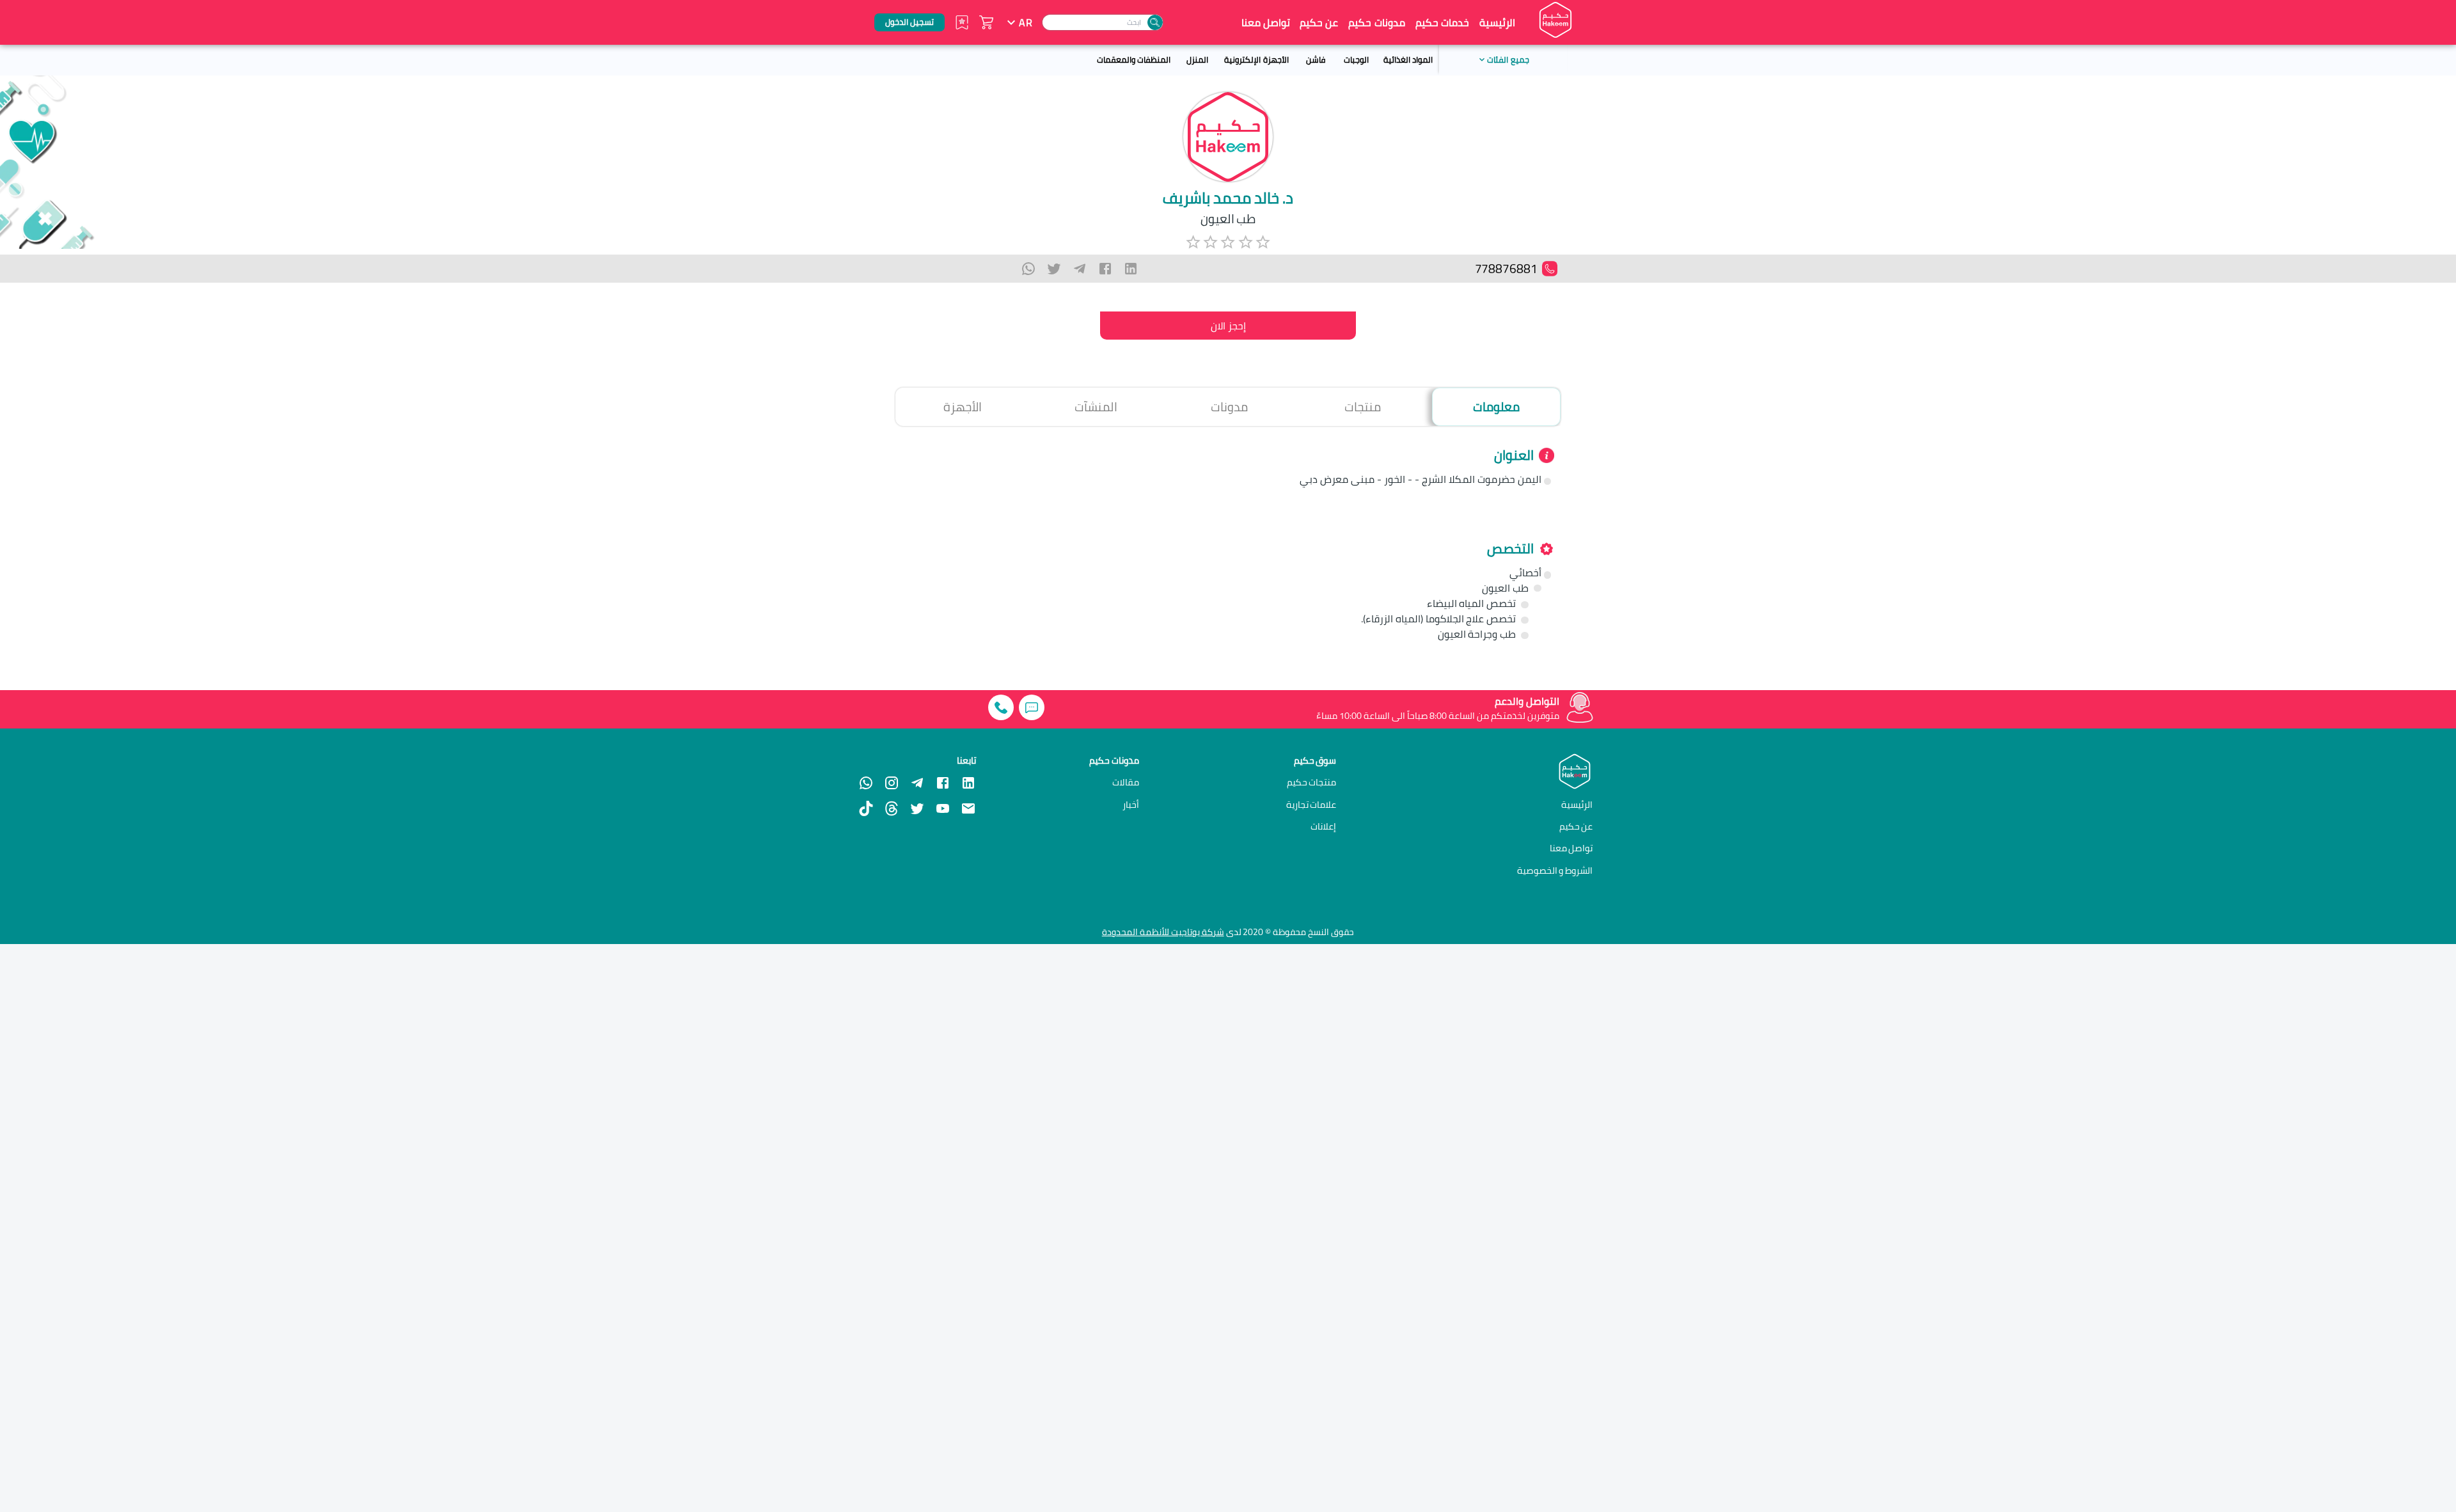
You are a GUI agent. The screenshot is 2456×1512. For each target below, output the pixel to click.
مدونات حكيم (1376, 22)
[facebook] (1105, 269)
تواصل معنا (1266, 22)
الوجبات (1356, 59)
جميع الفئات (1508, 59)
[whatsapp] (1028, 269)
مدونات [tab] (1229, 407)
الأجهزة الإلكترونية (1256, 59)
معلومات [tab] (1496, 407)
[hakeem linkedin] (968, 782)
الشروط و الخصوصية (1555, 870)
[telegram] (1080, 269)
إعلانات (1323, 826)
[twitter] (1054, 269)
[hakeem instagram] (892, 783)
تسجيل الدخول (909, 22)
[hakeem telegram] (917, 783)
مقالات (1126, 782)
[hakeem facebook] (943, 783)
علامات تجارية (1311, 805)
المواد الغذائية (1408, 59)
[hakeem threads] (892, 808)
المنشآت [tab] (1096, 407)
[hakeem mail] (968, 808)
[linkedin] (1131, 269)
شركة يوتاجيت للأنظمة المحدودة (1163, 932)
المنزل (1197, 59)
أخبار (1131, 805)
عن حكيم (1319, 22)
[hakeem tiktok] (866, 808)
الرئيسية (1497, 22)
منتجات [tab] (1363, 407)
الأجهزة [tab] (963, 407)
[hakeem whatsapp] (866, 783)
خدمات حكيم (1442, 22)
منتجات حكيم (1312, 782)
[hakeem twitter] (917, 808)
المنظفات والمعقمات (1134, 59)
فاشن (1316, 59)
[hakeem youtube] (943, 808)
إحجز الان (1228, 326)
